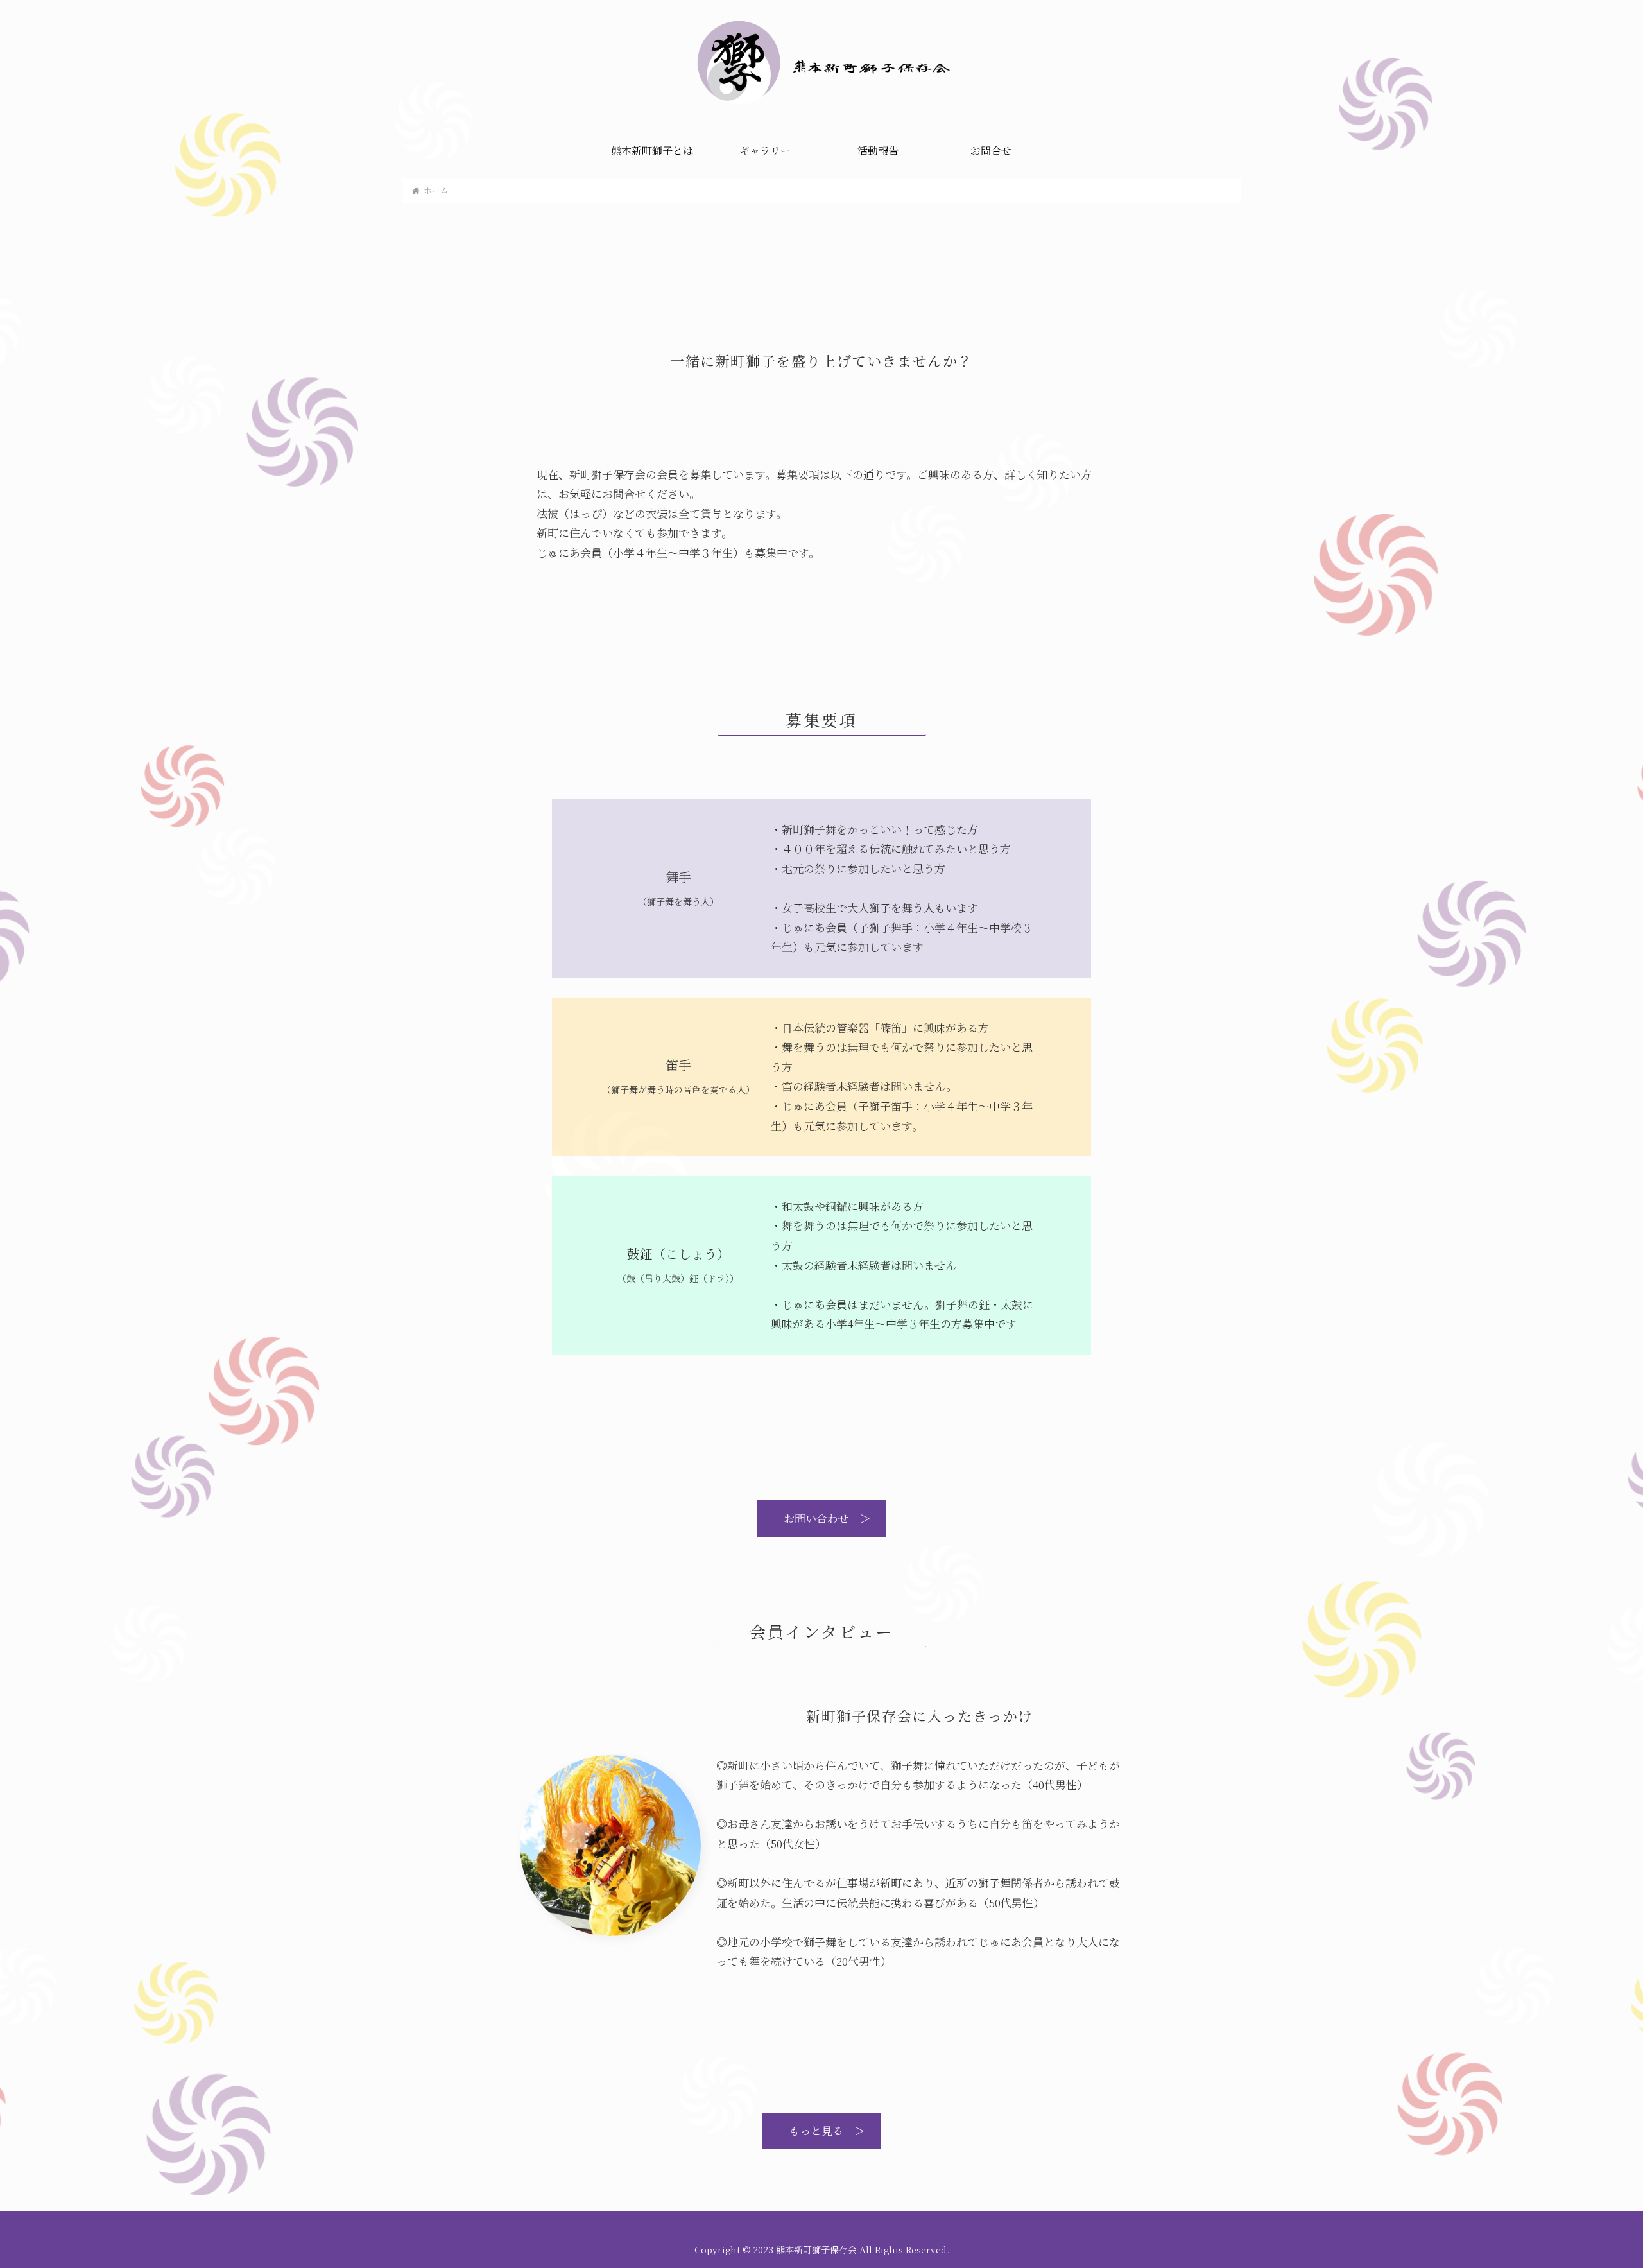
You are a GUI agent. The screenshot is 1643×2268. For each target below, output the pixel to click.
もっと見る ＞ (821, 2130)
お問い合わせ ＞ (822, 1518)
